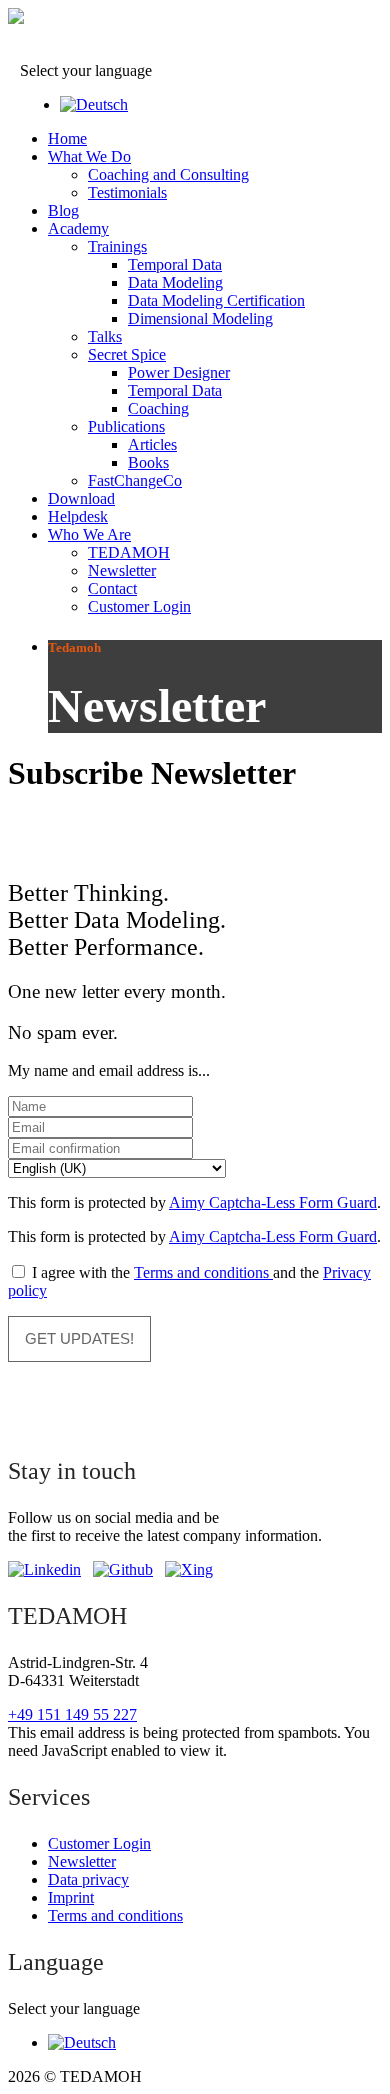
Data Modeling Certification (216, 300)
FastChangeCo (135, 480)
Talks (105, 336)
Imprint (71, 1897)
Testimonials (127, 192)
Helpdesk (78, 516)
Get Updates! (79, 1338)
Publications (126, 426)
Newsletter (122, 570)
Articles (152, 444)
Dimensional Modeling (200, 318)
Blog (63, 210)
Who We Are (89, 534)
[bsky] (123, 1569)
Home (67, 138)
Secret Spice (127, 354)
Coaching (158, 408)
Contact (112, 588)
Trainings (117, 246)
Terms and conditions (203, 1272)
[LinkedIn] (44, 1569)
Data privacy (88, 1879)
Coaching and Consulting (168, 174)
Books (148, 462)
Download (81, 498)
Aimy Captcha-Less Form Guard (273, 1202)
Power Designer (179, 372)
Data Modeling (175, 282)
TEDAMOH (129, 552)
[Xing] (189, 1569)
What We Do (89, 156)
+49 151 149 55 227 (72, 1714)
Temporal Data (175, 264)
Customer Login (139, 606)
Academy (78, 228)
